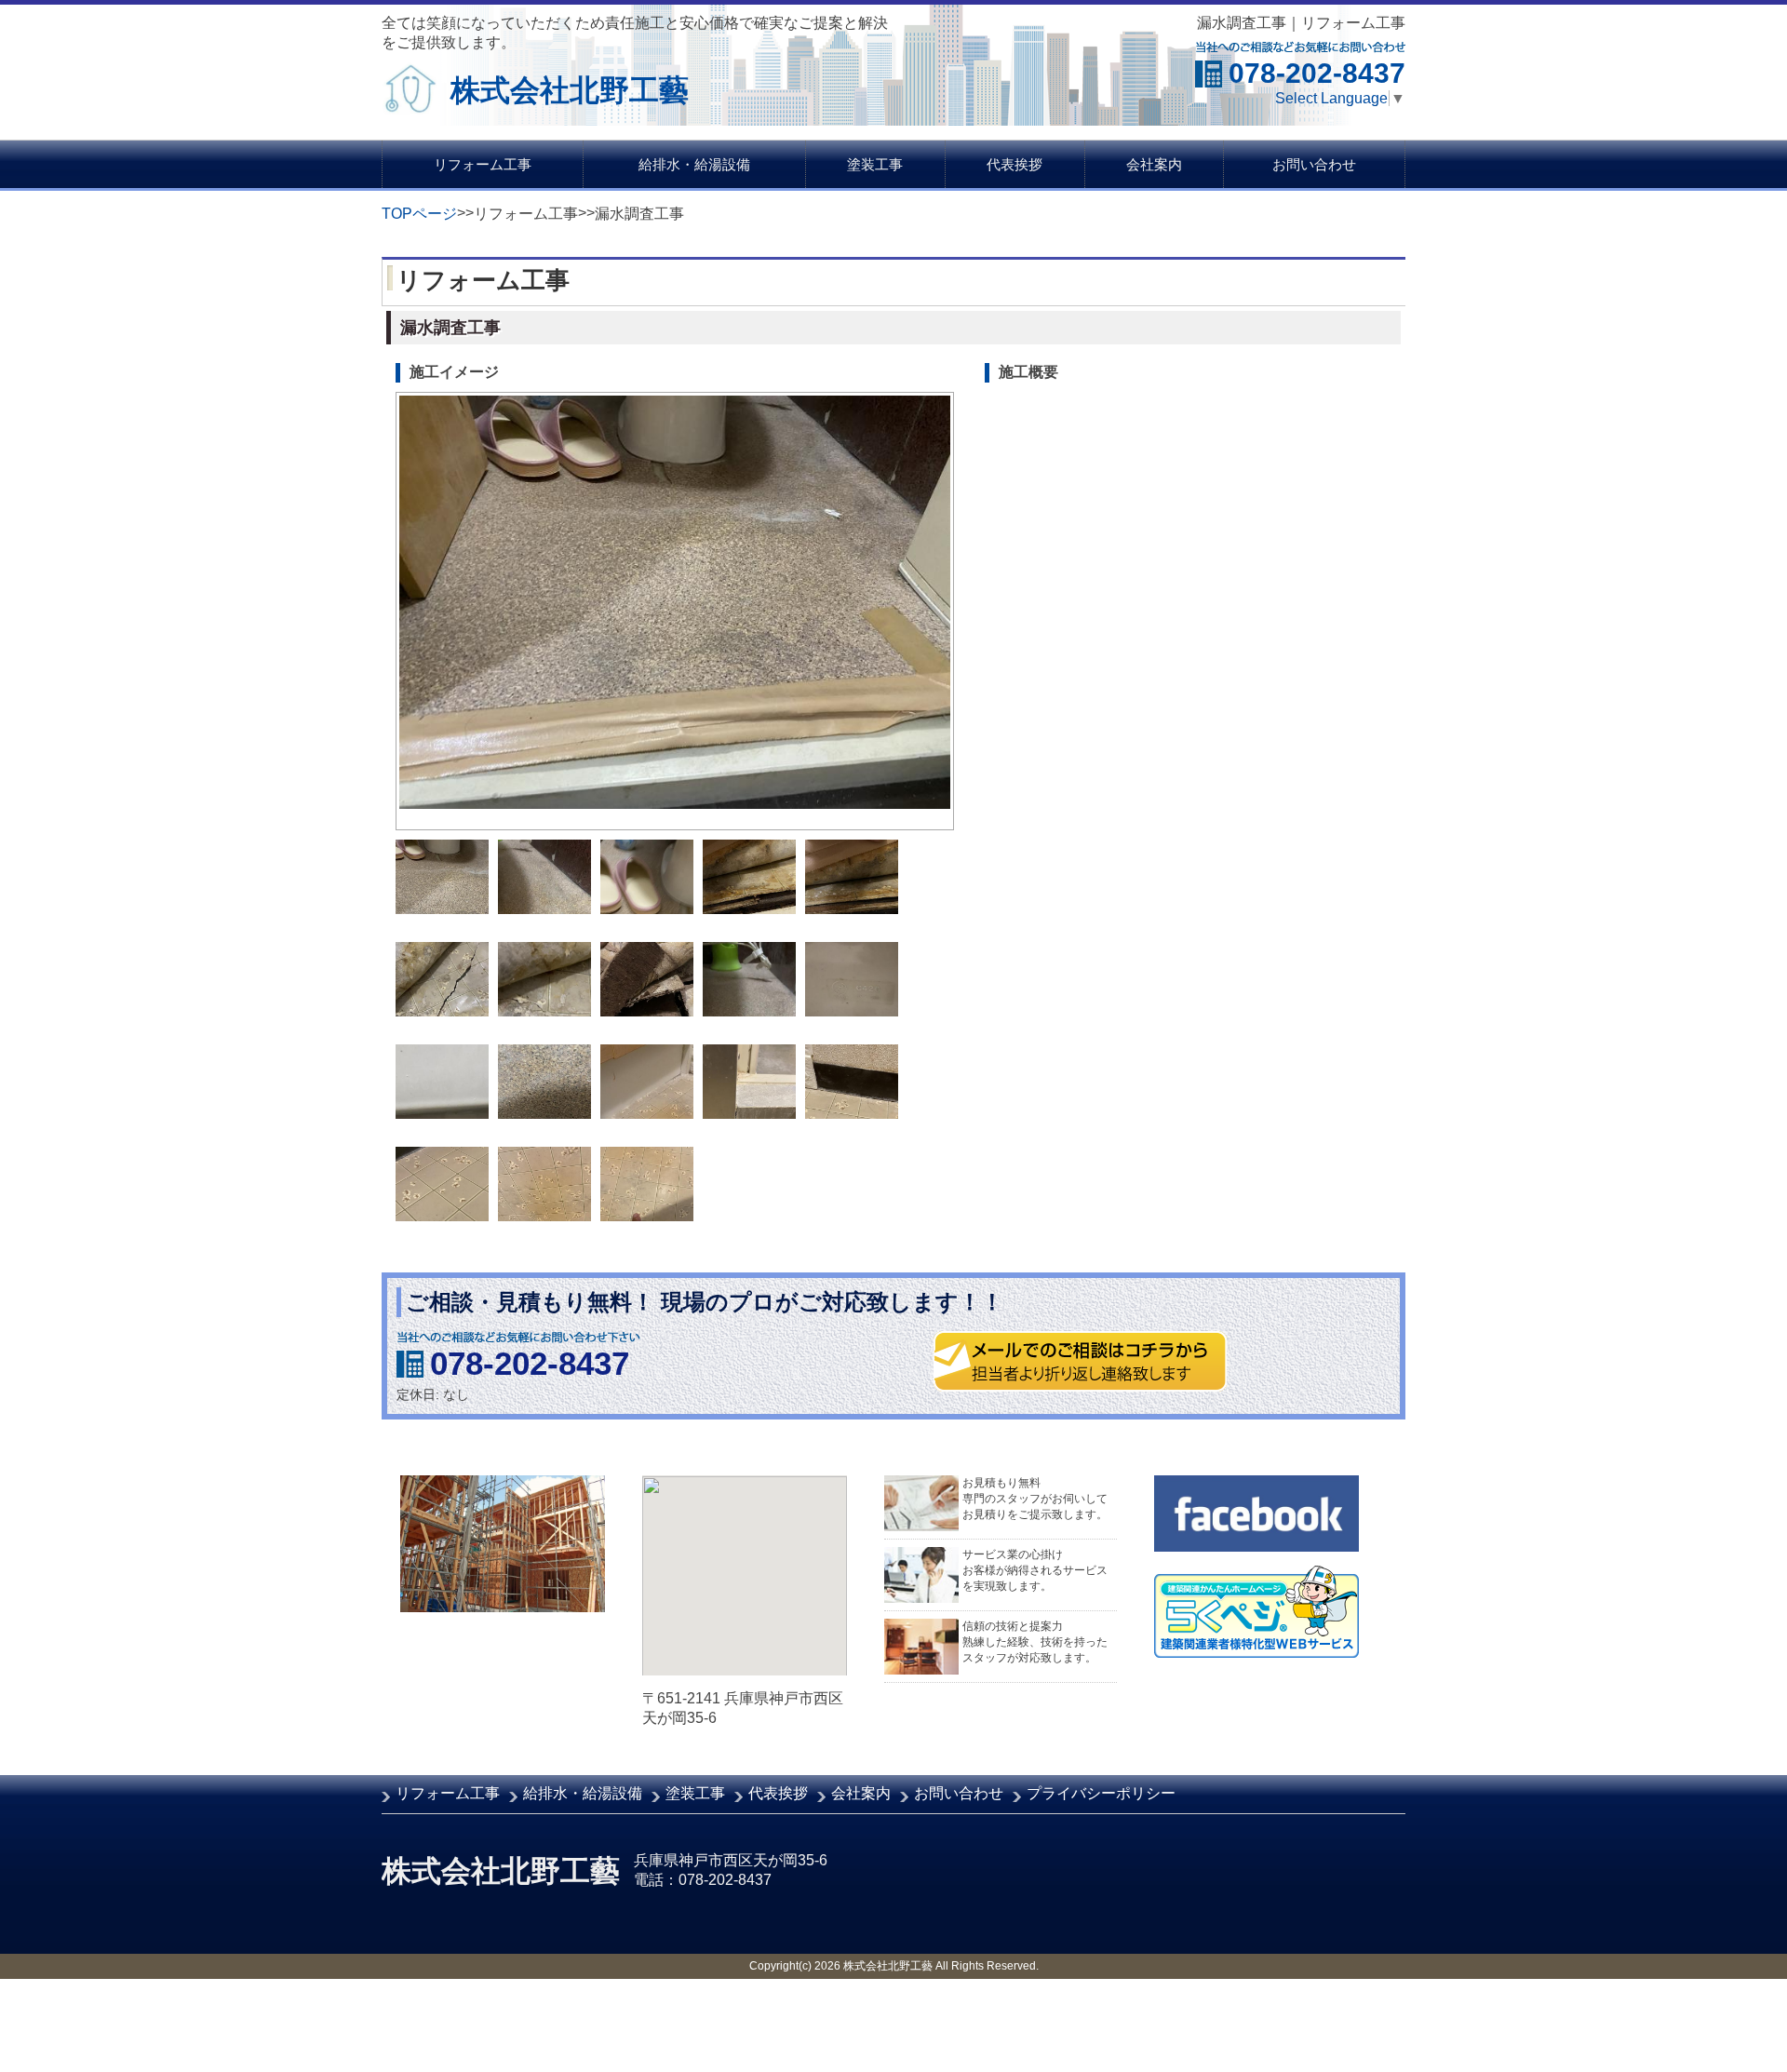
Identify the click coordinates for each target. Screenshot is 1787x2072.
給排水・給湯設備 (694, 164)
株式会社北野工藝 (570, 90)
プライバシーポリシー (1101, 1793)
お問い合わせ (1314, 164)
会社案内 (1154, 164)
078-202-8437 (530, 1363)
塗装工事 (875, 164)
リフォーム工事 (483, 164)
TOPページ (419, 214)
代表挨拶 (1014, 164)
